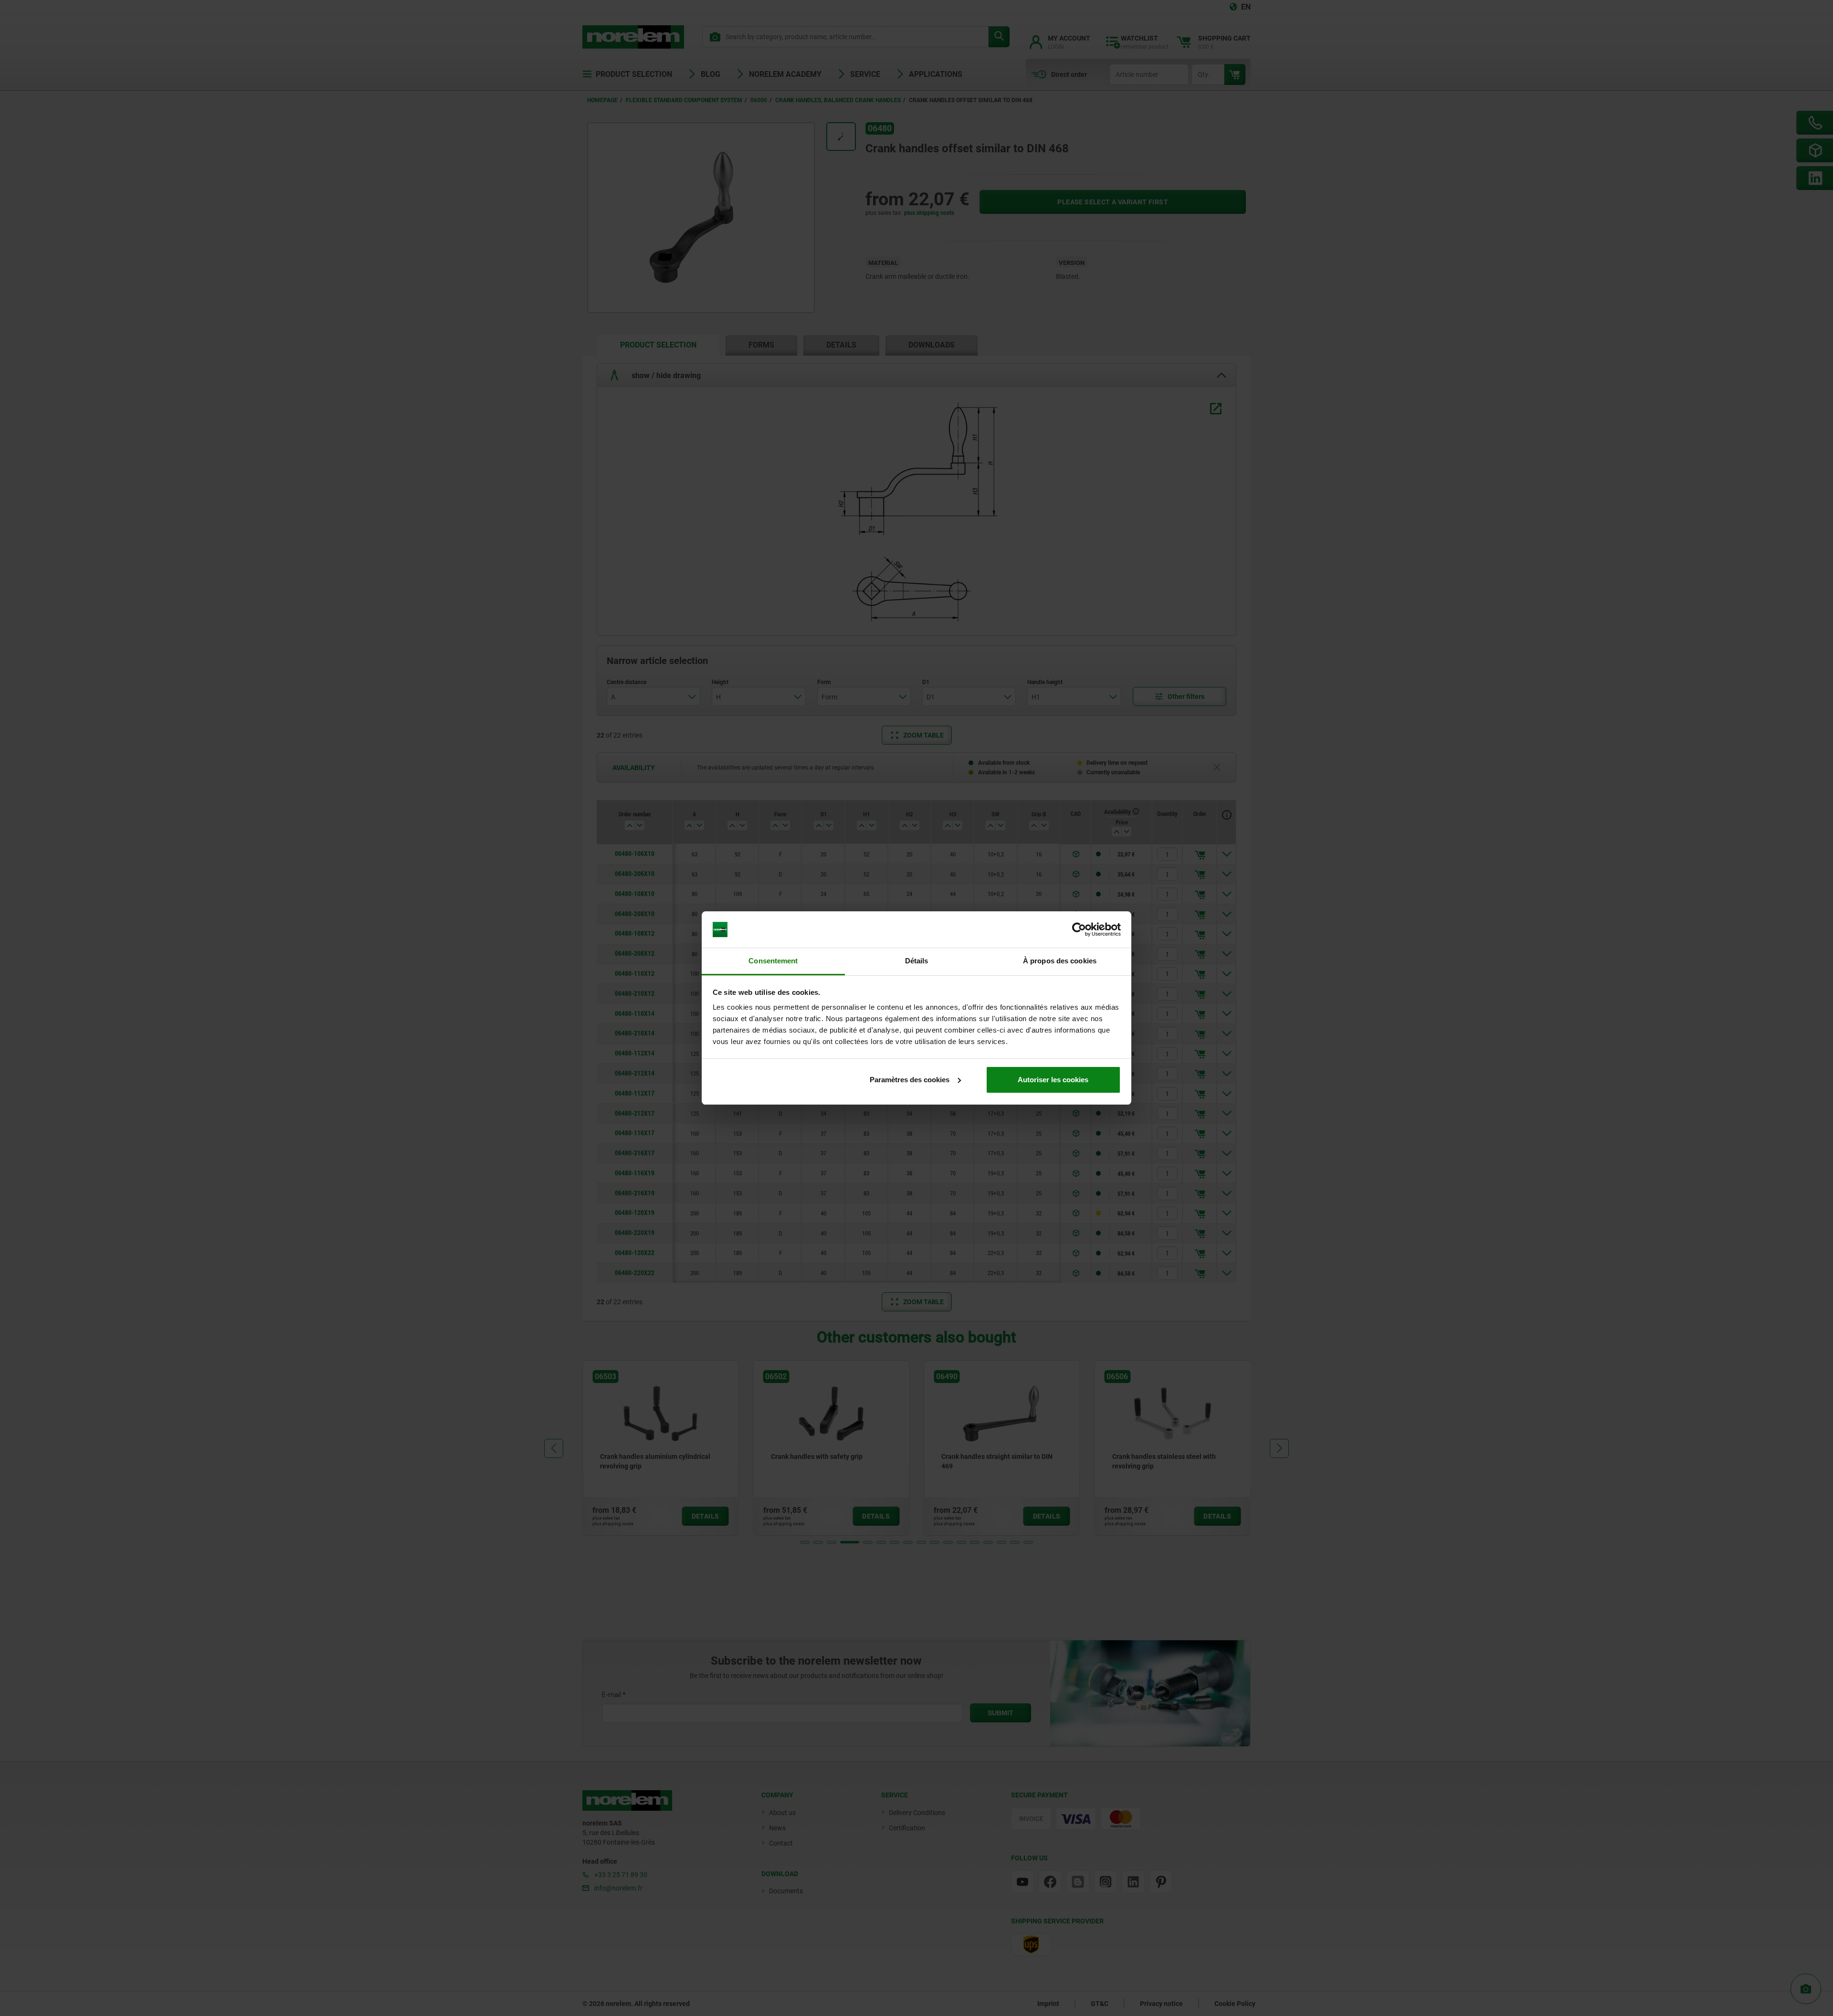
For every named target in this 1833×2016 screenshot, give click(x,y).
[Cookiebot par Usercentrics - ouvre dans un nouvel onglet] (1079, 929)
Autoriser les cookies (1053, 1080)
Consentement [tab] (773, 961)
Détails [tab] (917, 961)
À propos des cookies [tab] (1060, 961)
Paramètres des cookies (910, 1080)
